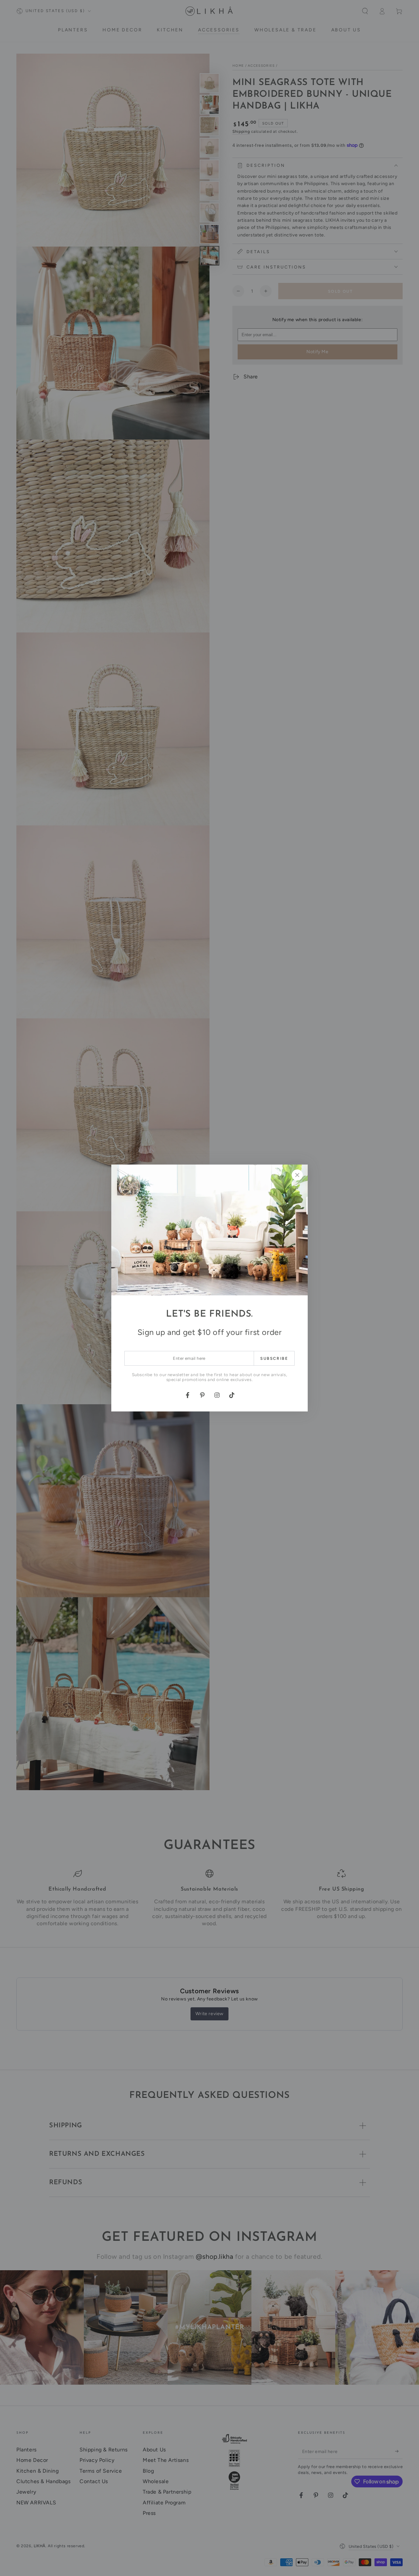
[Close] (297, 1175)
